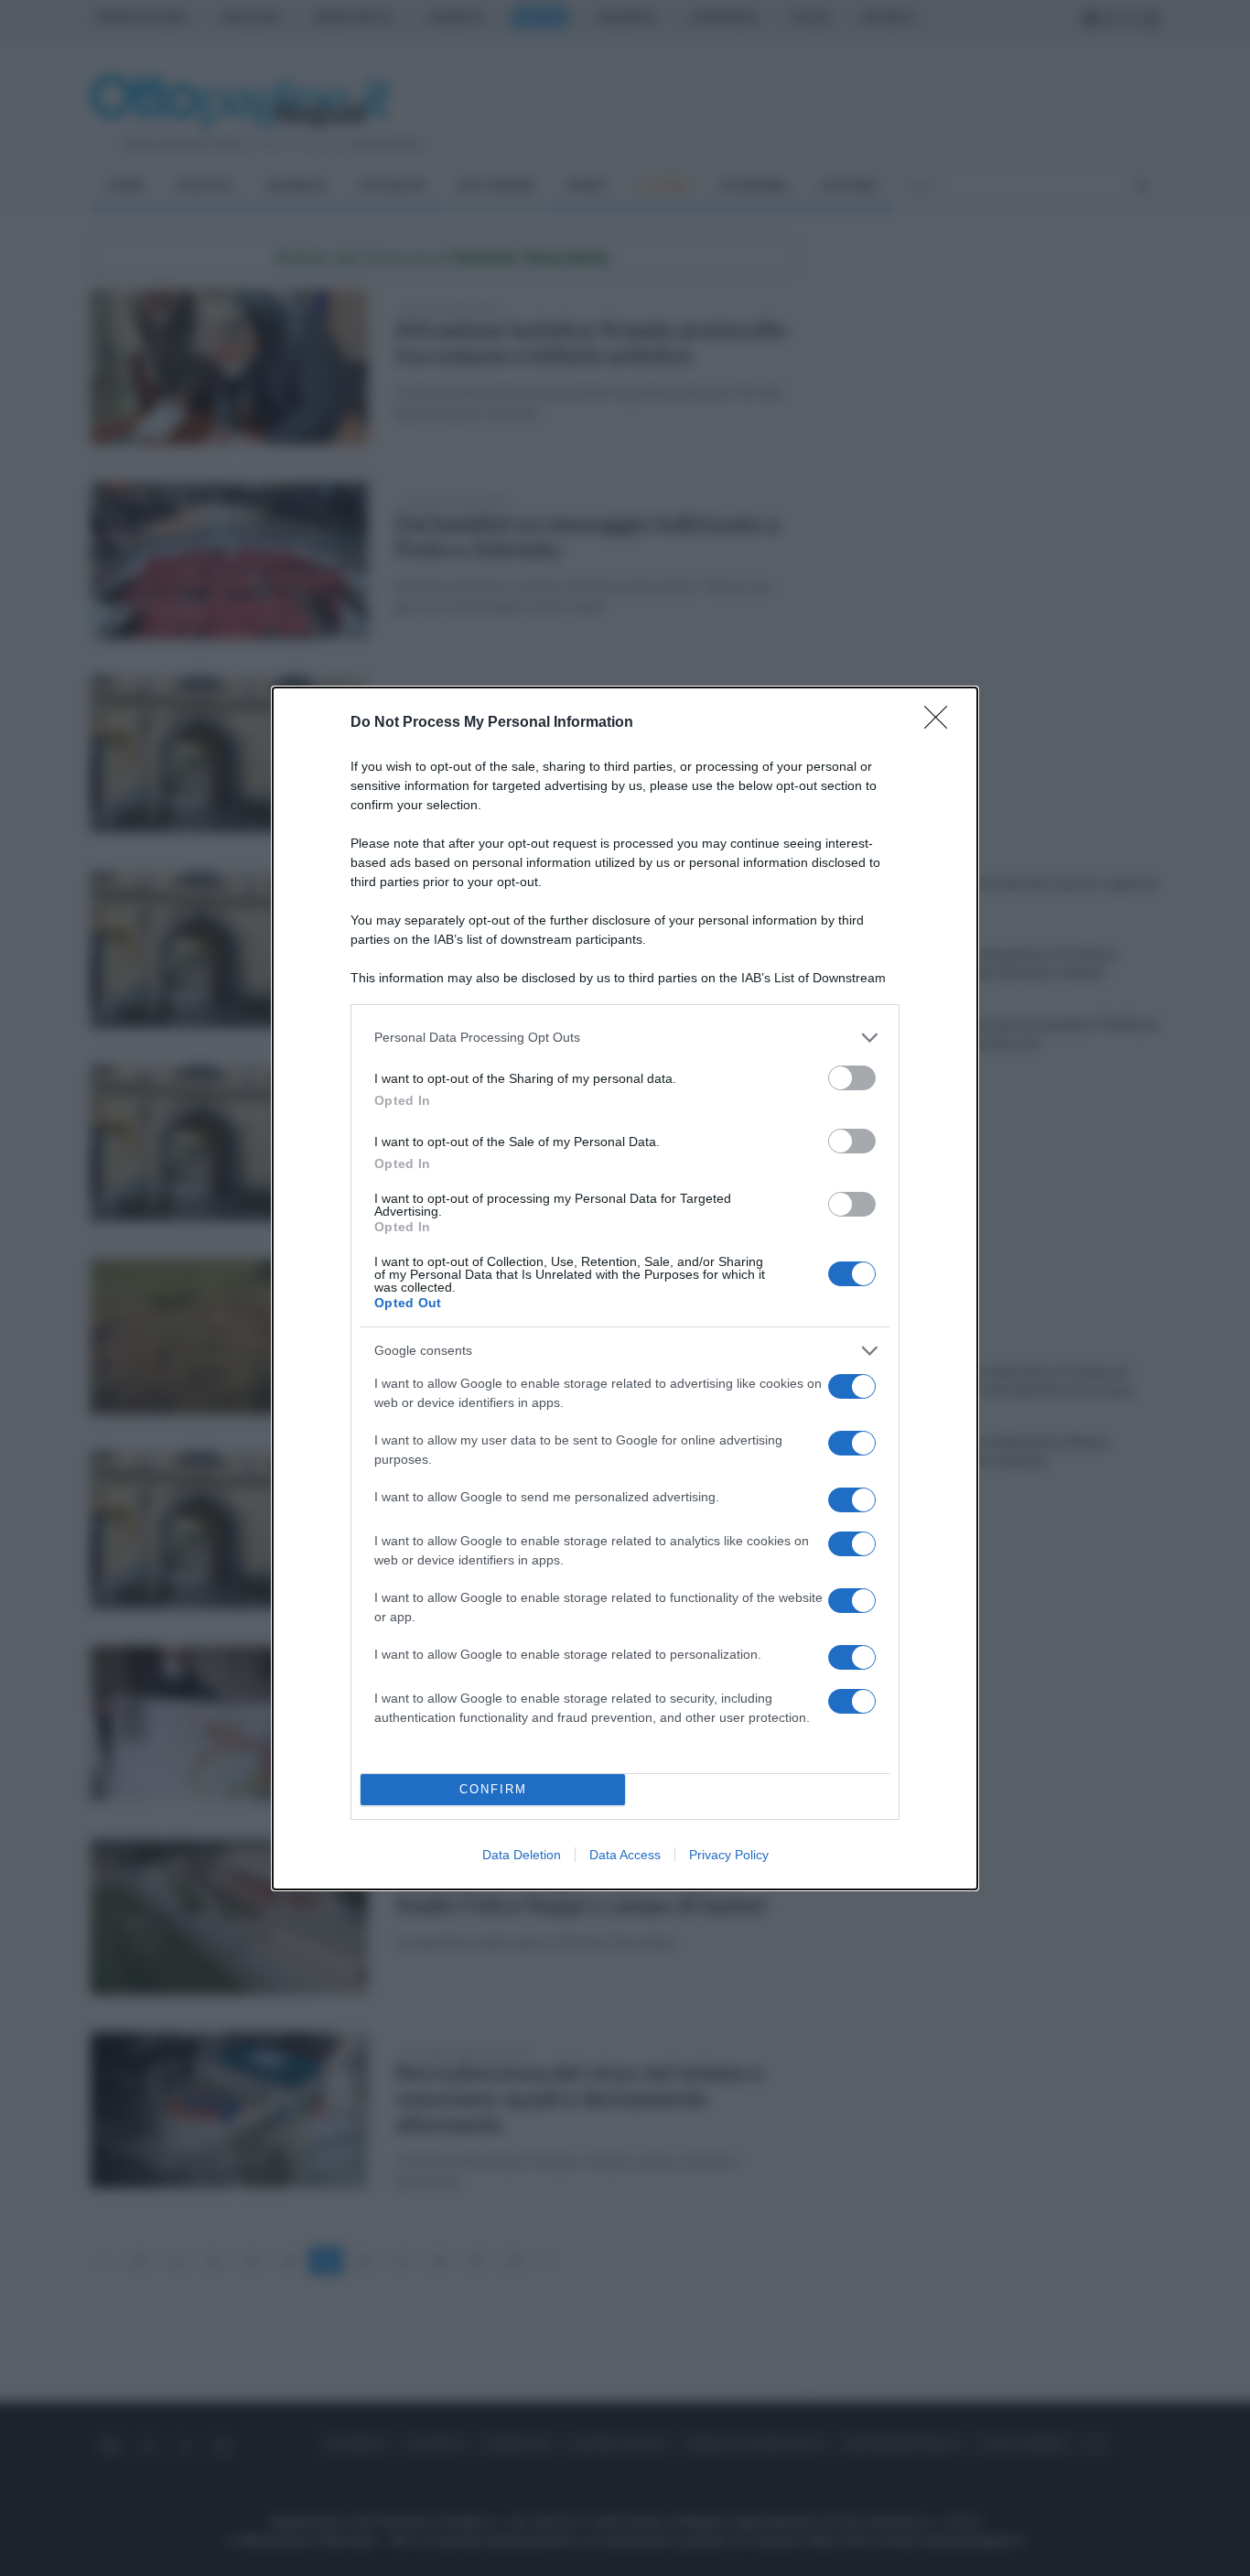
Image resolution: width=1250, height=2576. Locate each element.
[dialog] (625, 1288)
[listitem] (625, 1038)
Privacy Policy (729, 1855)
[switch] (852, 1078)
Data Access (625, 1855)
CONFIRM (493, 1789)
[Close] (942, 723)
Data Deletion (522, 1855)
